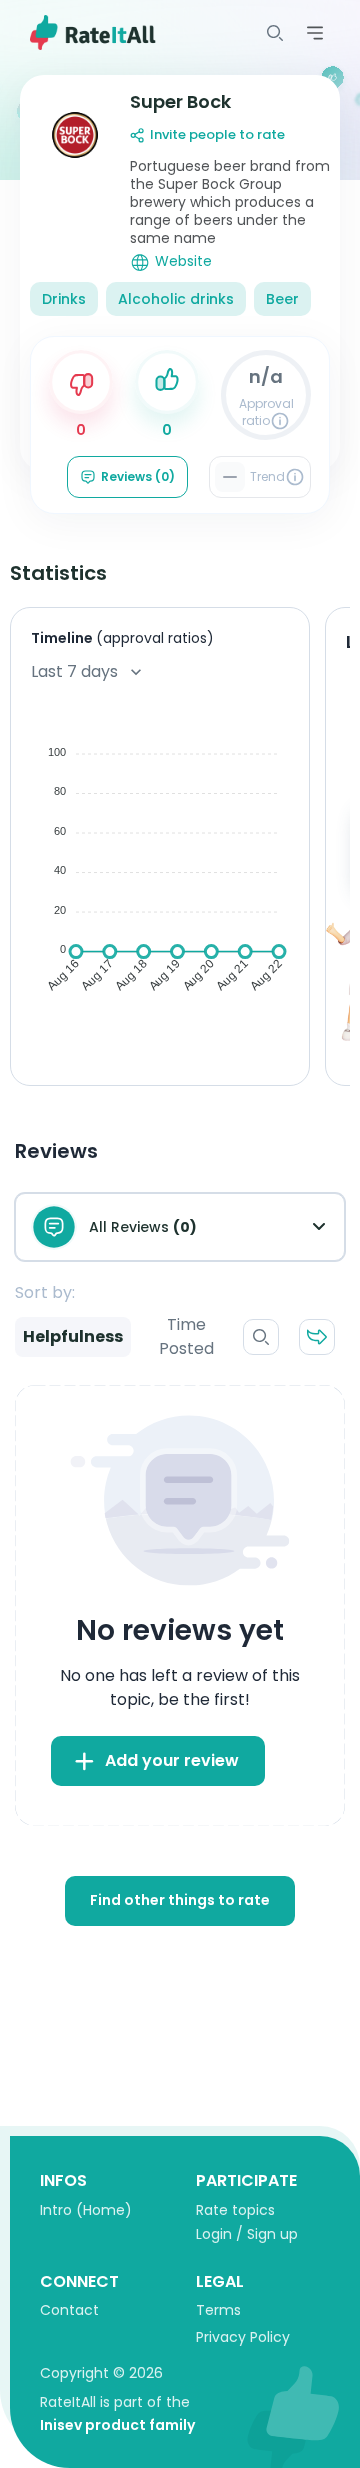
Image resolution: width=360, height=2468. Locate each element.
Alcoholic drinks (176, 299)
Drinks (64, 299)
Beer (282, 299)
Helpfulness (73, 1336)
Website (183, 261)
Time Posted (186, 1336)
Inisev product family (117, 2425)
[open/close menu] (275, 33)
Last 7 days (74, 671)
